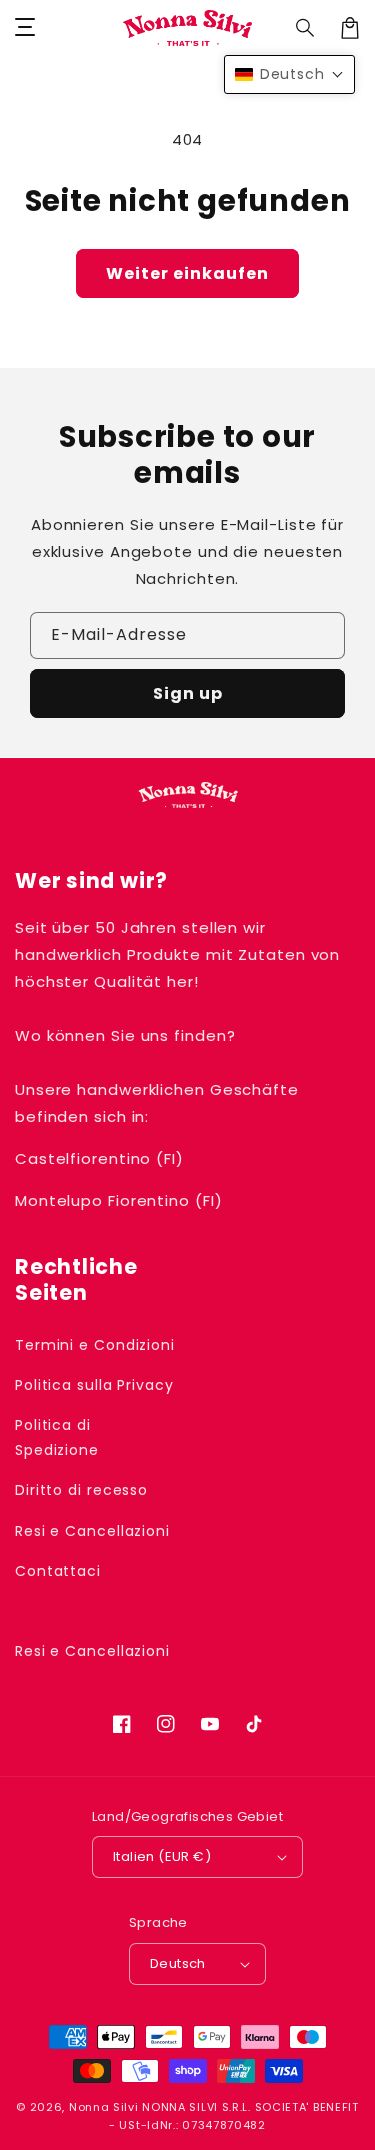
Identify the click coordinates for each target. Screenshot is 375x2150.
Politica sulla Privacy (94, 1385)
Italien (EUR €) (162, 1856)
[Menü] (25, 28)
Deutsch (178, 1963)
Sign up (188, 693)
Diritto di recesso (81, 1490)
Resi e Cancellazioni (92, 1531)
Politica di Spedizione (57, 1437)
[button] (306, 28)
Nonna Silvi (104, 2107)
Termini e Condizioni (95, 1345)
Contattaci (58, 1571)
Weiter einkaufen (187, 273)
